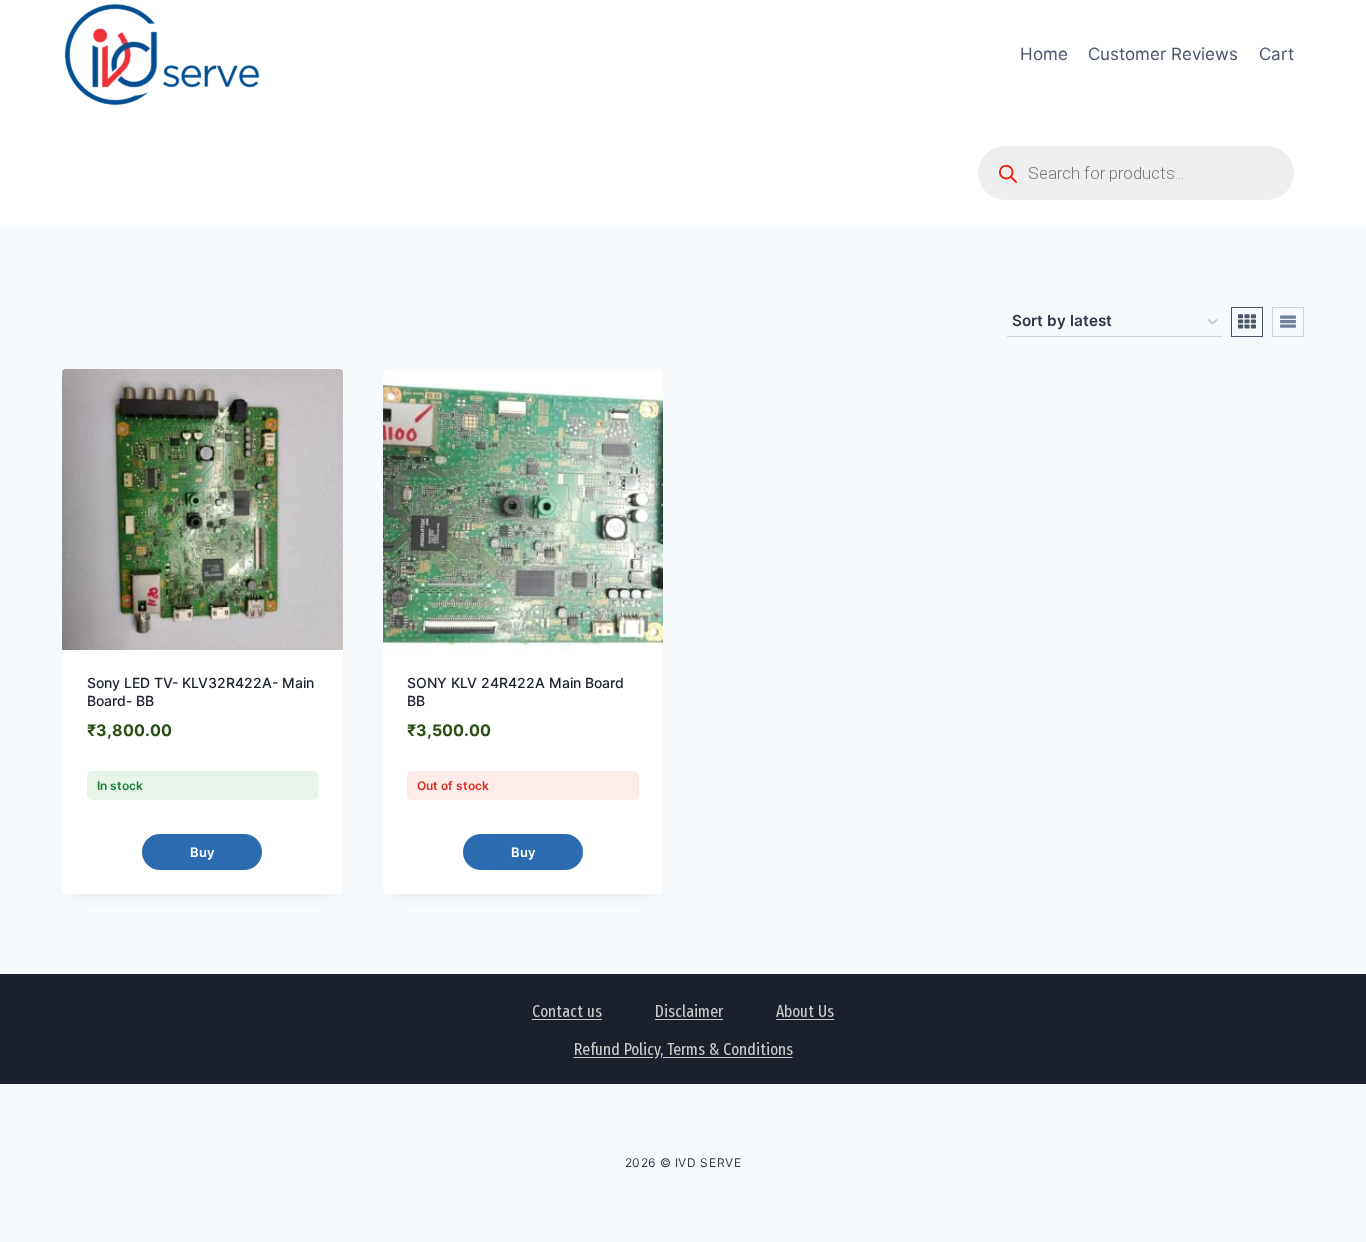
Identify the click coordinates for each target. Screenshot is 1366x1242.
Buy (202, 852)
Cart (1276, 54)
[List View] (1288, 322)
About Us (805, 1011)
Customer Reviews (1163, 54)
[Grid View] (1247, 322)
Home (1044, 54)
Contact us (567, 1011)
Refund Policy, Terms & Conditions (683, 1049)
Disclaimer (689, 1011)
